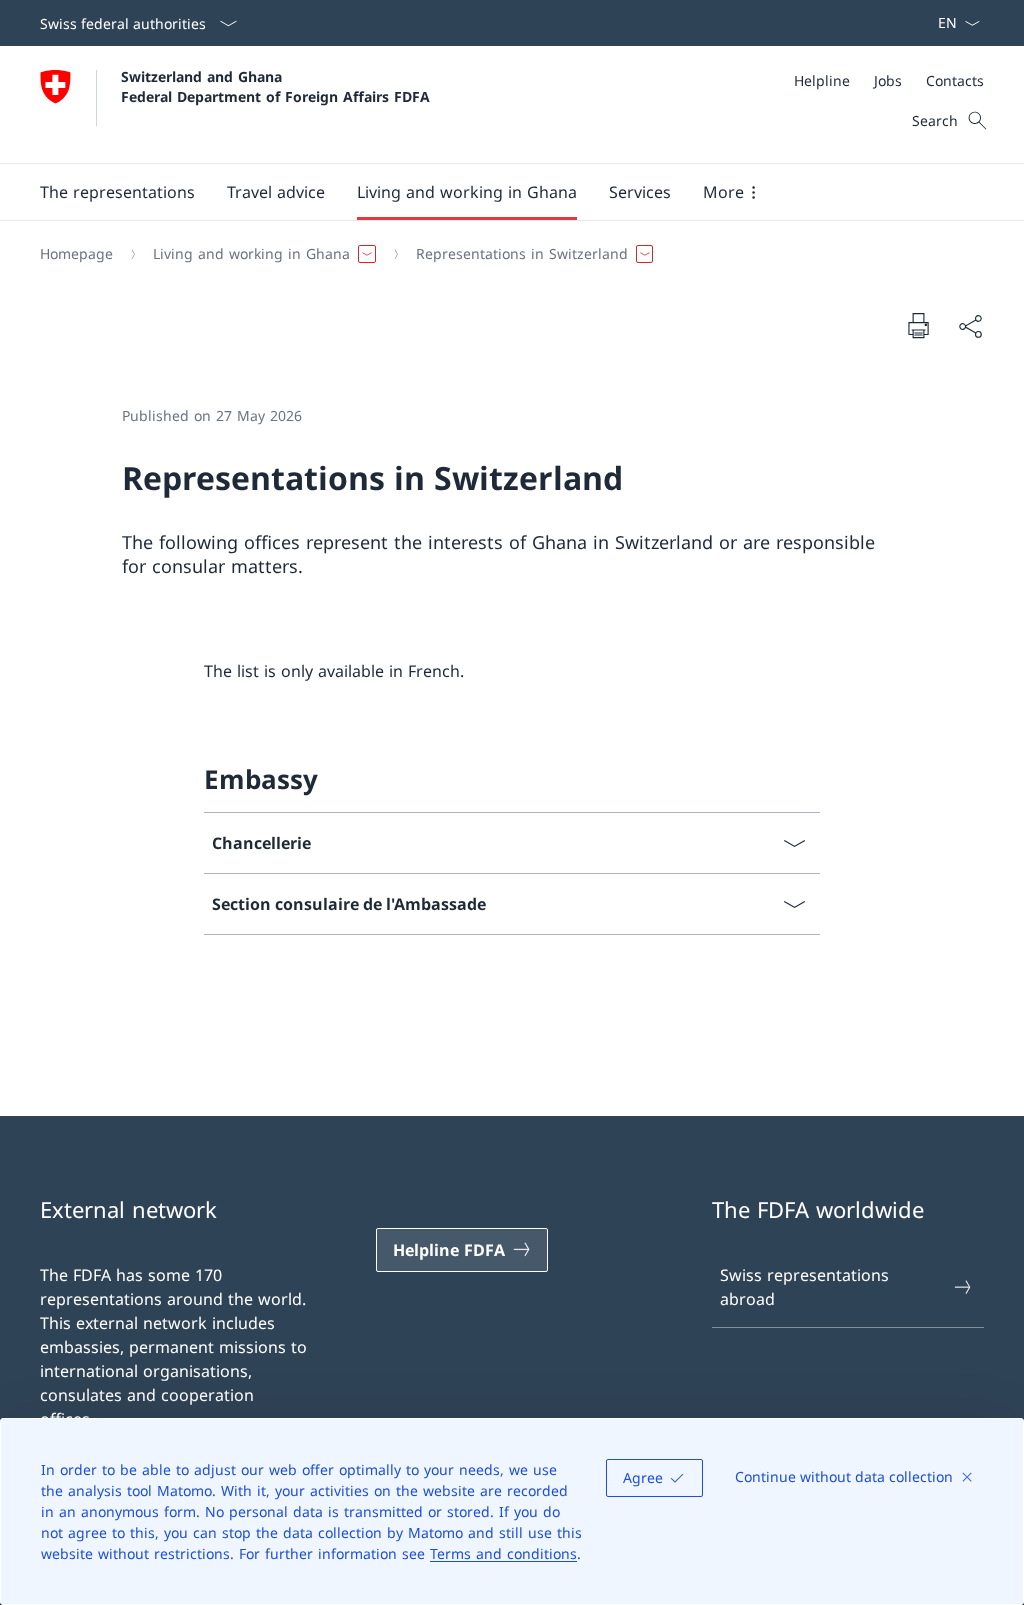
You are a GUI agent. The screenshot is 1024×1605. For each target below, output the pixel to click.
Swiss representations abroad (804, 1287)
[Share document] (970, 326)
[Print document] (918, 325)
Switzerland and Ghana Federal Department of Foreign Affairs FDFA (275, 86)
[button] (117, 192)
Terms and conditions (503, 1553)
